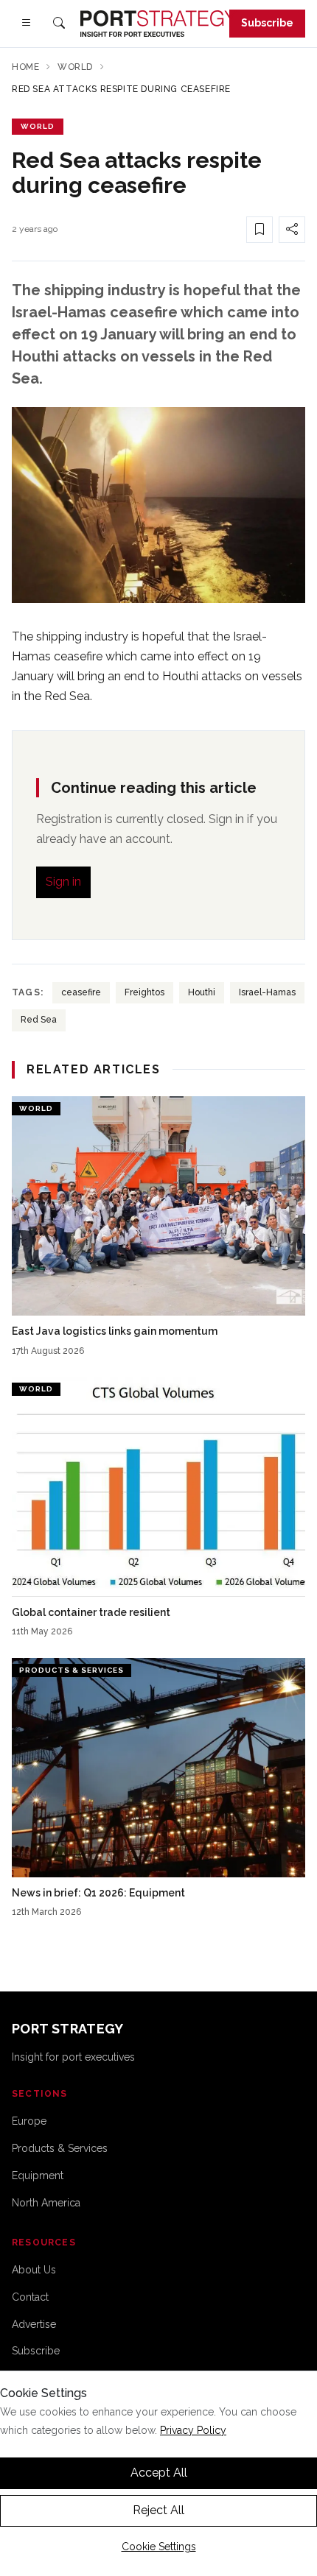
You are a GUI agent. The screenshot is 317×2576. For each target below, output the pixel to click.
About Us (34, 2270)
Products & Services (60, 2148)
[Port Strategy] (158, 24)
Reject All (158, 2510)
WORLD (38, 126)
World (75, 67)
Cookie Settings (159, 2547)
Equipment (38, 2176)
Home (25, 67)
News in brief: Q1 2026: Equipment (98, 1893)
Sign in (63, 882)
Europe (29, 2121)
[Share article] (292, 230)
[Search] (59, 24)
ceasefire (81, 992)
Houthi (202, 992)
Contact (30, 2297)
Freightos (144, 992)
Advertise (34, 2324)
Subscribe (267, 23)
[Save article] (259, 230)
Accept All (159, 2473)
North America (46, 2203)
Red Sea (39, 1020)
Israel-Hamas (267, 992)
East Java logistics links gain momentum (115, 1331)
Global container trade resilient (91, 1612)
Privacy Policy (193, 2430)
